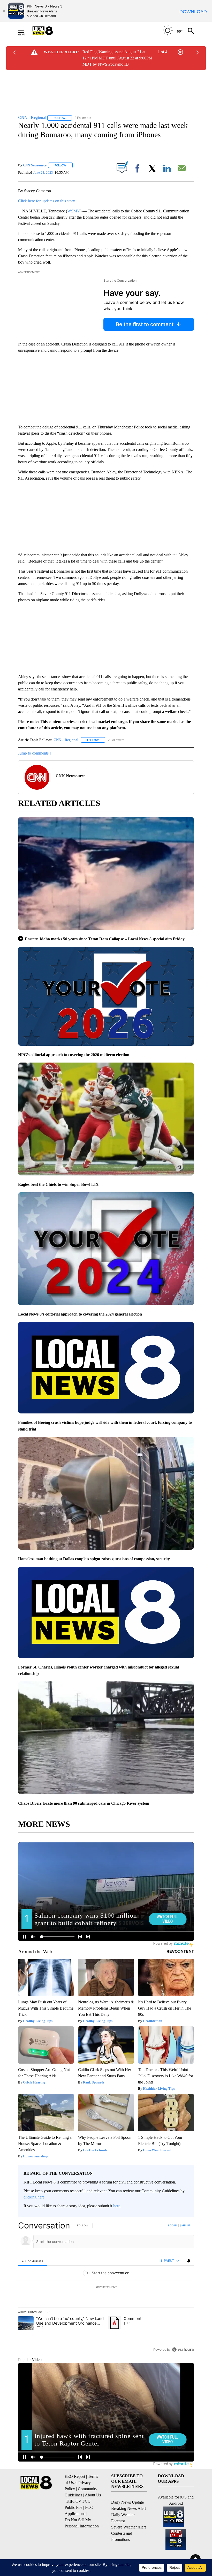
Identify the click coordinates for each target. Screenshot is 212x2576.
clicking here (34, 2197)
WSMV (74, 211)
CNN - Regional (66, 740)
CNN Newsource (35, 165)
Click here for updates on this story (47, 201)
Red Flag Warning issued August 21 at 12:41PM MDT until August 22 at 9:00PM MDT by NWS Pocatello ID (117, 58)
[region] (106, 2287)
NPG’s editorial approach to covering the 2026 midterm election (74, 1055)
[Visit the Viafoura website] (183, 2350)
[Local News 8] (49, 31)
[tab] (33, 2261)
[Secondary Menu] (25, 31)
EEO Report (75, 2476)
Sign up (185, 2225)
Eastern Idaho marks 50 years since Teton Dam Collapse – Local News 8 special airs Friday (105, 939)
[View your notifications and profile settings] (189, 2261)
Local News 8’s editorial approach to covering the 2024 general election (80, 1314)
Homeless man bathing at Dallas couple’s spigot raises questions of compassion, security (94, 1559)
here (117, 2206)
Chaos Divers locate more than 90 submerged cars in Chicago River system (84, 1803)
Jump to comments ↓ (35, 753)
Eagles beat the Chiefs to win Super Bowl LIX (58, 1184)
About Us (93, 2495)
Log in (173, 2225)
